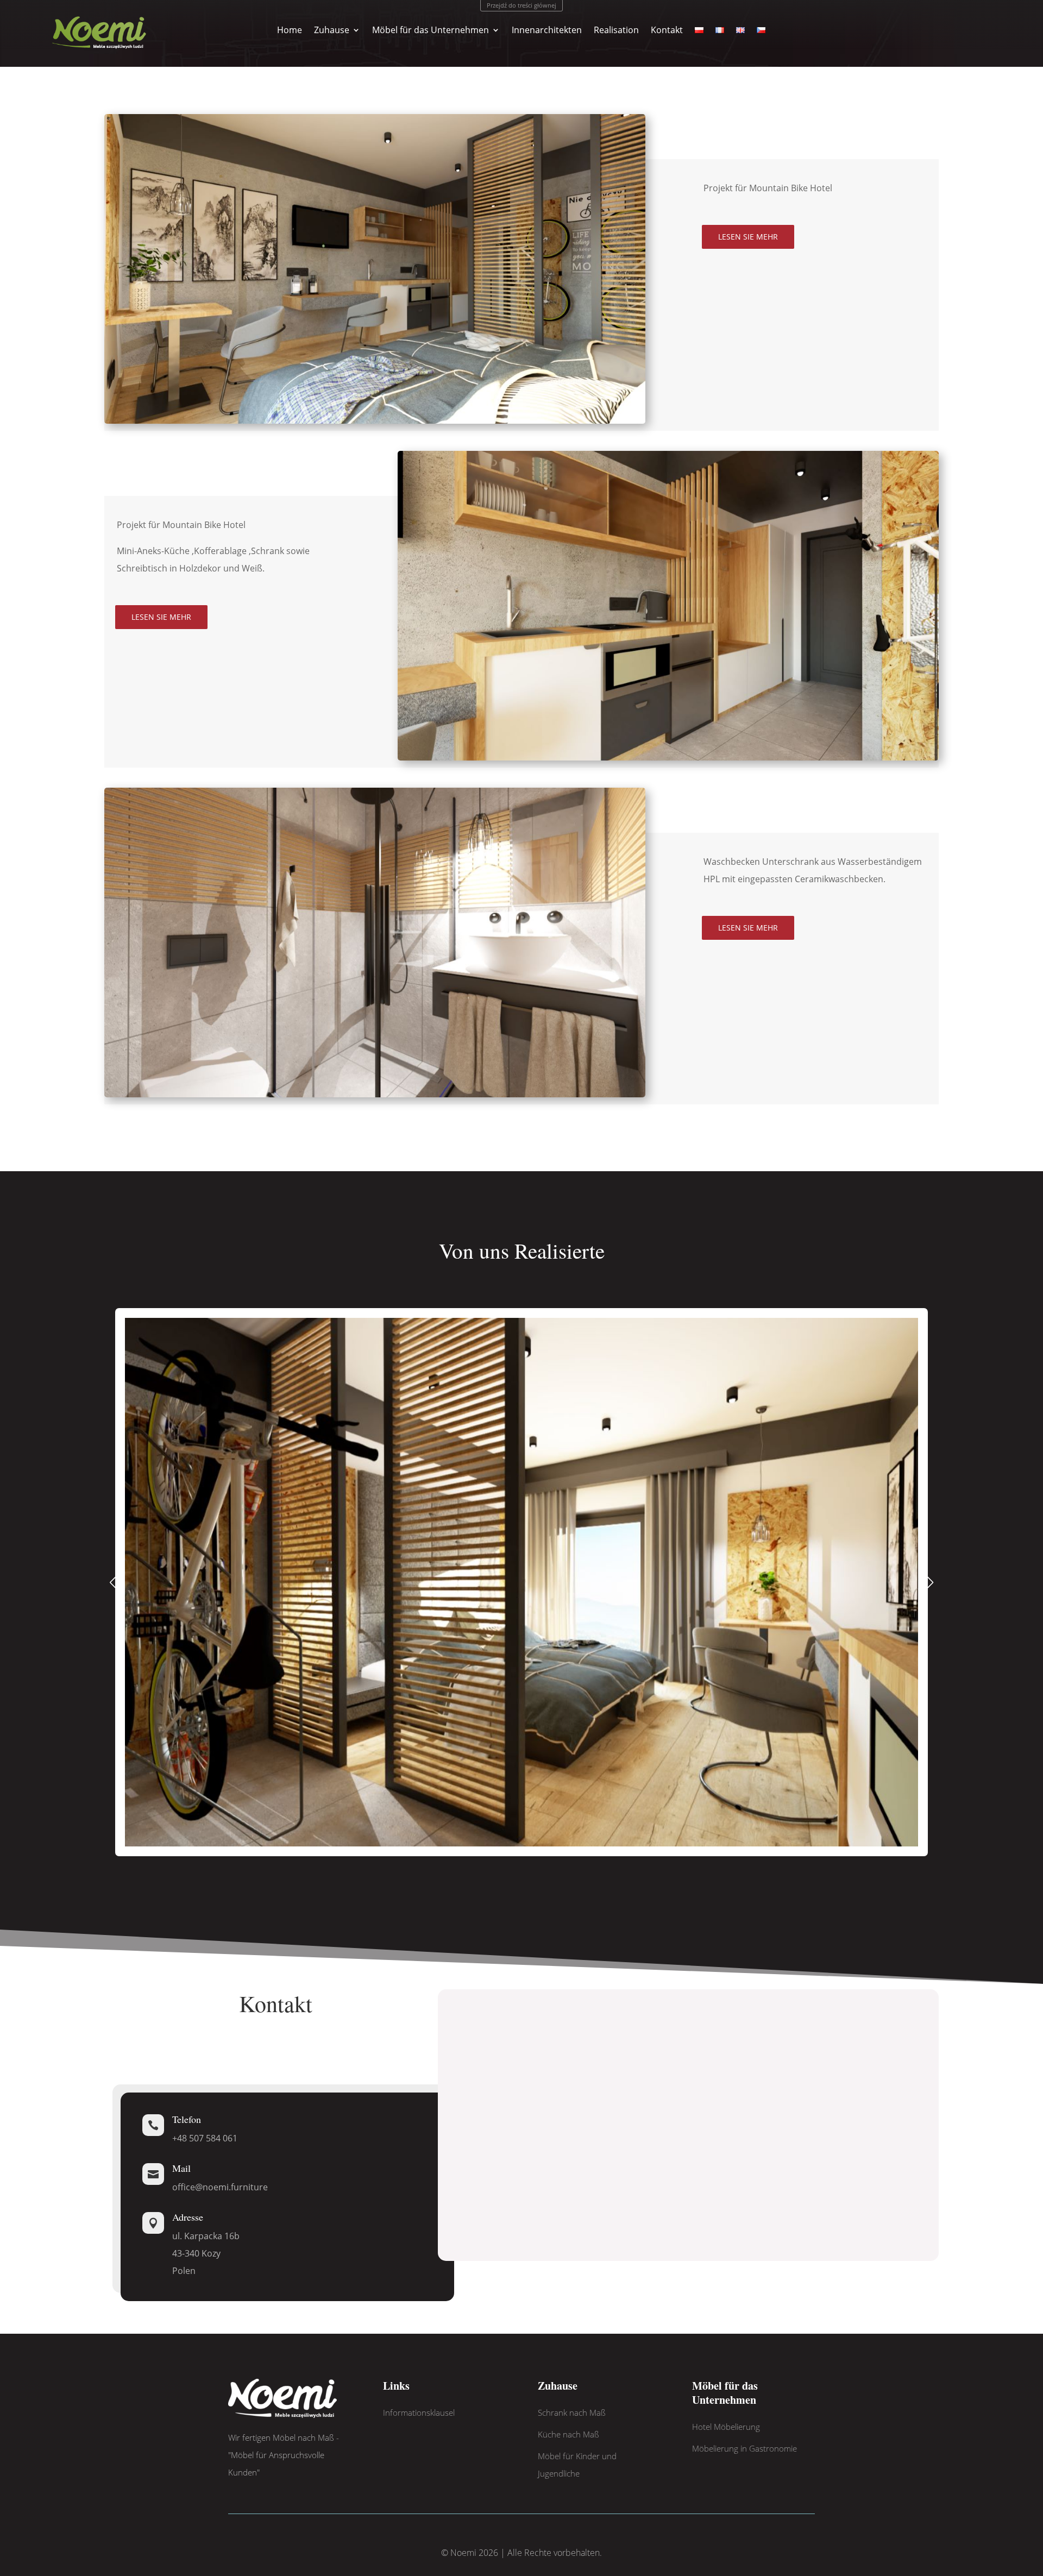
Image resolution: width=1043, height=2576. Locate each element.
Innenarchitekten (547, 31)
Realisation (616, 31)
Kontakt (667, 31)
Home (290, 31)
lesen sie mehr (748, 237)
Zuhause (332, 31)
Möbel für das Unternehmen (431, 31)
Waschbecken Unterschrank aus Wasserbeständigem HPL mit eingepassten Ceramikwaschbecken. (813, 870)
